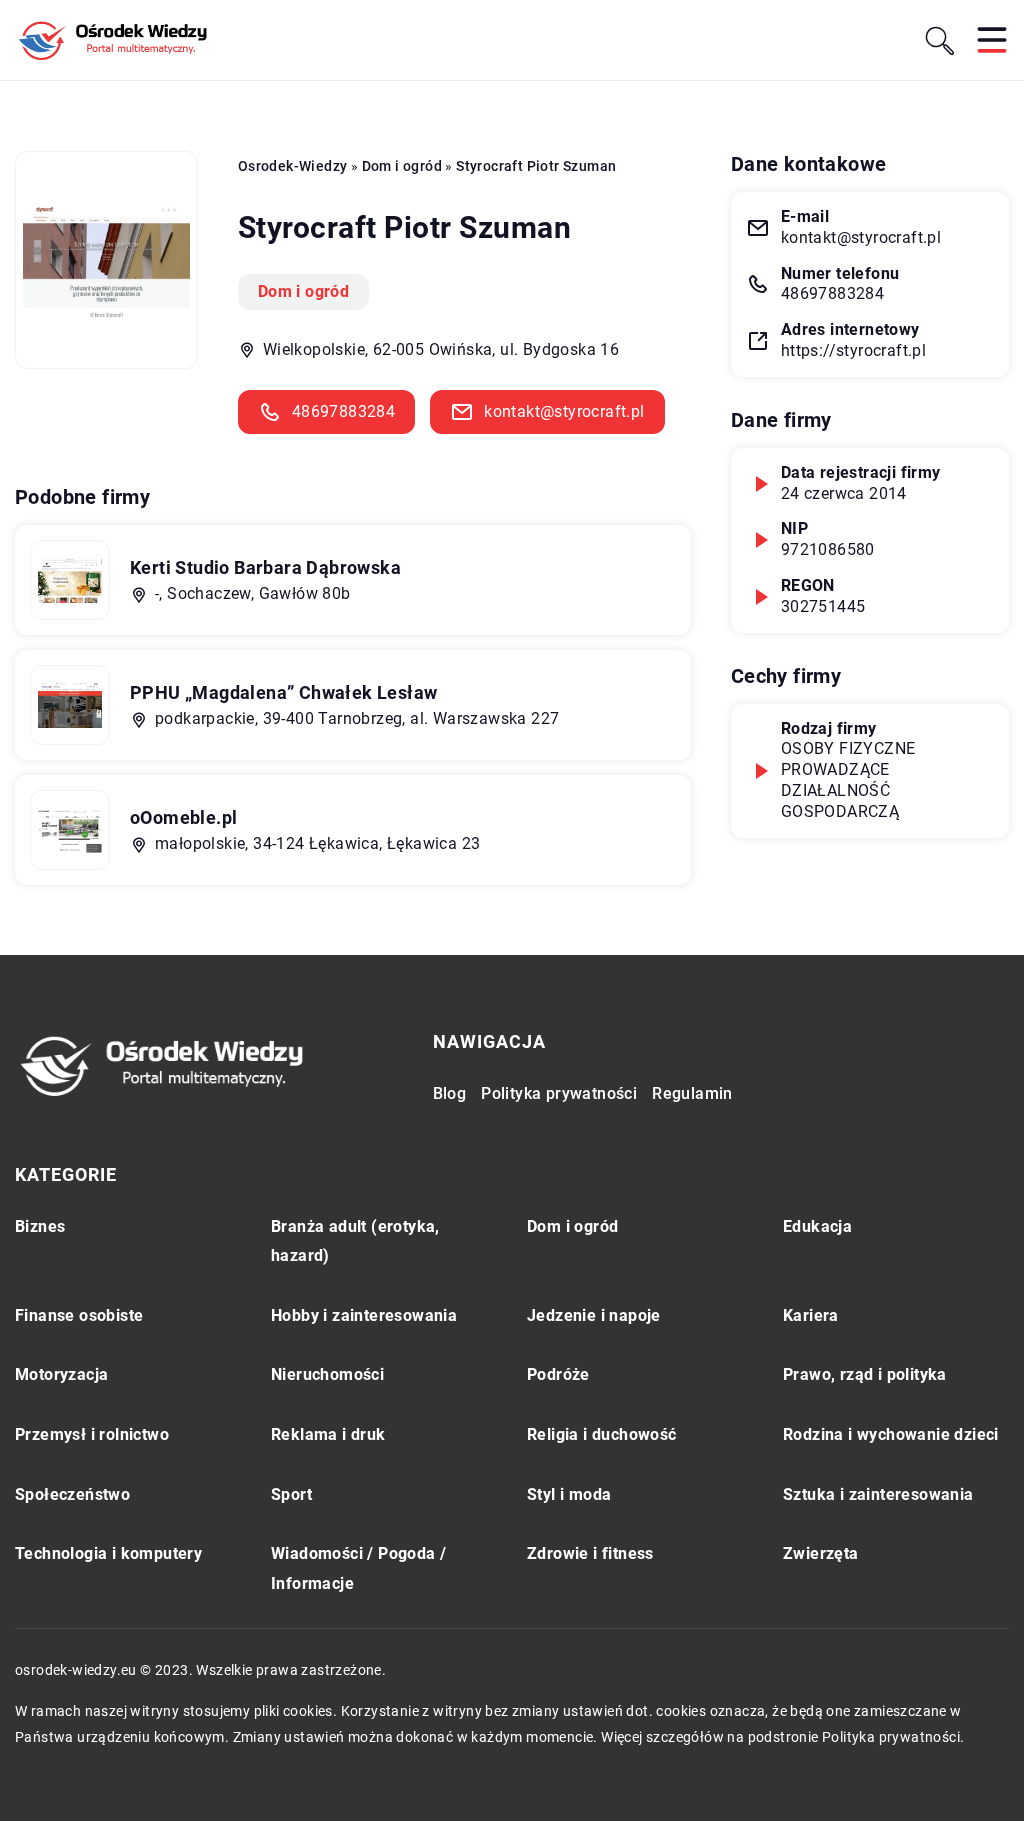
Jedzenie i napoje (594, 1315)
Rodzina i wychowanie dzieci (891, 1434)
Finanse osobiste (79, 1315)
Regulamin (692, 1093)
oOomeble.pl (183, 817)
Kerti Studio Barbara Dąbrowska (265, 567)
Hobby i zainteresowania (364, 1315)
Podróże (558, 1374)
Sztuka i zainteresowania (878, 1494)
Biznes (40, 1226)
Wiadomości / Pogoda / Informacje (358, 1568)
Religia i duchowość (602, 1434)
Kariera (811, 1315)
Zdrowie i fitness (590, 1553)
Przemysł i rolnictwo (92, 1434)
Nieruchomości (327, 1374)
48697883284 (343, 411)
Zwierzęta (821, 1553)
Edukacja (817, 1226)
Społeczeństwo (72, 1494)
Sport (291, 1494)
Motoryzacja (61, 1374)
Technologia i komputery (108, 1553)
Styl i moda (569, 1494)
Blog (450, 1093)
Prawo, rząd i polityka (865, 1374)
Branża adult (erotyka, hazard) (355, 1241)
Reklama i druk (328, 1434)
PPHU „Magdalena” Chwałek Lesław (283, 692)
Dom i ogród (303, 291)
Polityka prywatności (559, 1093)
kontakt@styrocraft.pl (564, 411)
